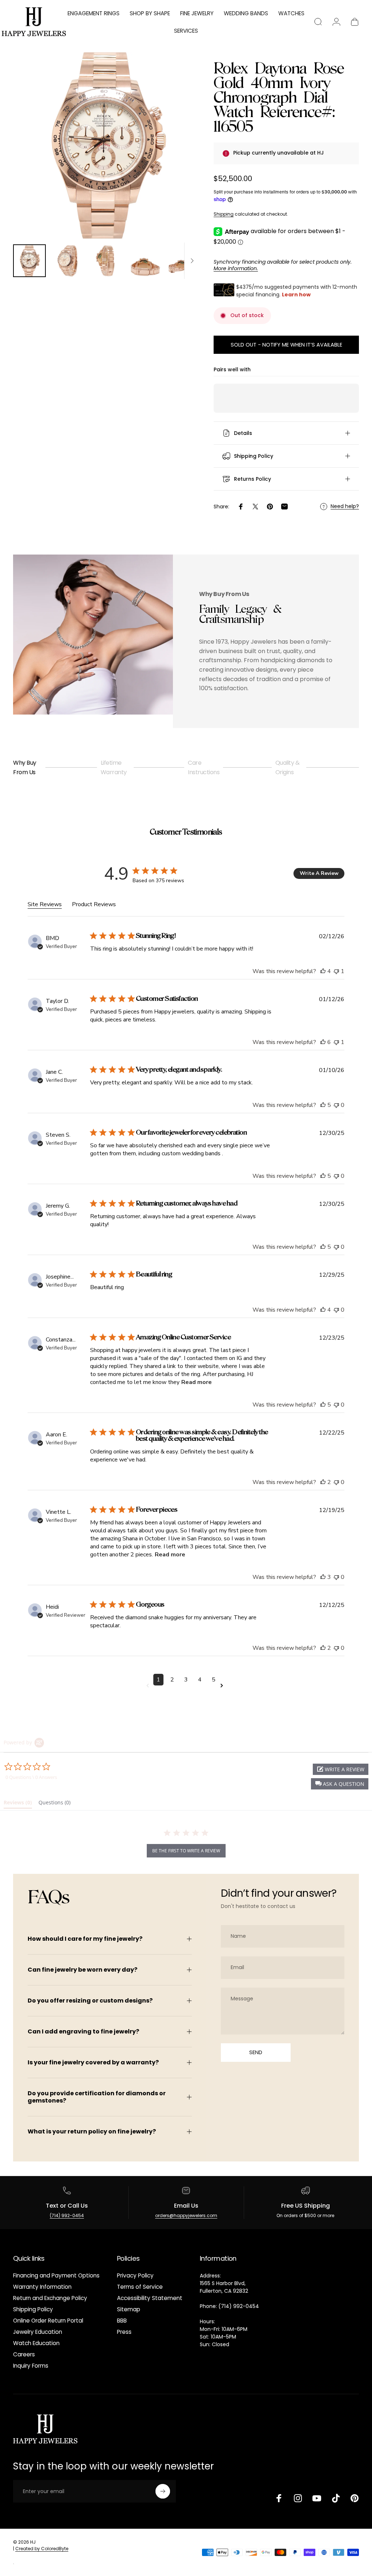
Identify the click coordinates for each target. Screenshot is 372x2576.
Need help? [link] (345, 507)
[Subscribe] (163, 2491)
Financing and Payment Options (56, 2275)
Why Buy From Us (25, 767)
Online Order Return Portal (48, 2321)
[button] (340, 1784)
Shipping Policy (33, 2309)
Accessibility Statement (150, 2298)
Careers (24, 2354)
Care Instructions (204, 767)
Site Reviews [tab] (45, 904)
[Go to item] (29, 261)
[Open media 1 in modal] (106, 145)
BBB (122, 2321)
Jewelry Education (38, 2332)
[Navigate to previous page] (149, 1686)
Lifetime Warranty (114, 767)
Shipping (224, 214)
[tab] (18, 1804)
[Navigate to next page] (223, 1686)
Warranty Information (42, 2287)
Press (124, 2332)
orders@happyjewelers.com (186, 2215)
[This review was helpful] (323, 971)
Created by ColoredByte (42, 2549)
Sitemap (129, 2309)
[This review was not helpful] (336, 971)
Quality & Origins (288, 767)
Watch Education (36, 2343)
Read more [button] (197, 1382)
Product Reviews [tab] (94, 904)
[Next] (182, 157)
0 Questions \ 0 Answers (31, 1777)
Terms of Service (140, 2287)
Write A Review (319, 873)
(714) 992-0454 (67, 2215)
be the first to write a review (186, 1851)
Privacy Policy (135, 2275)
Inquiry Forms (31, 2366)
